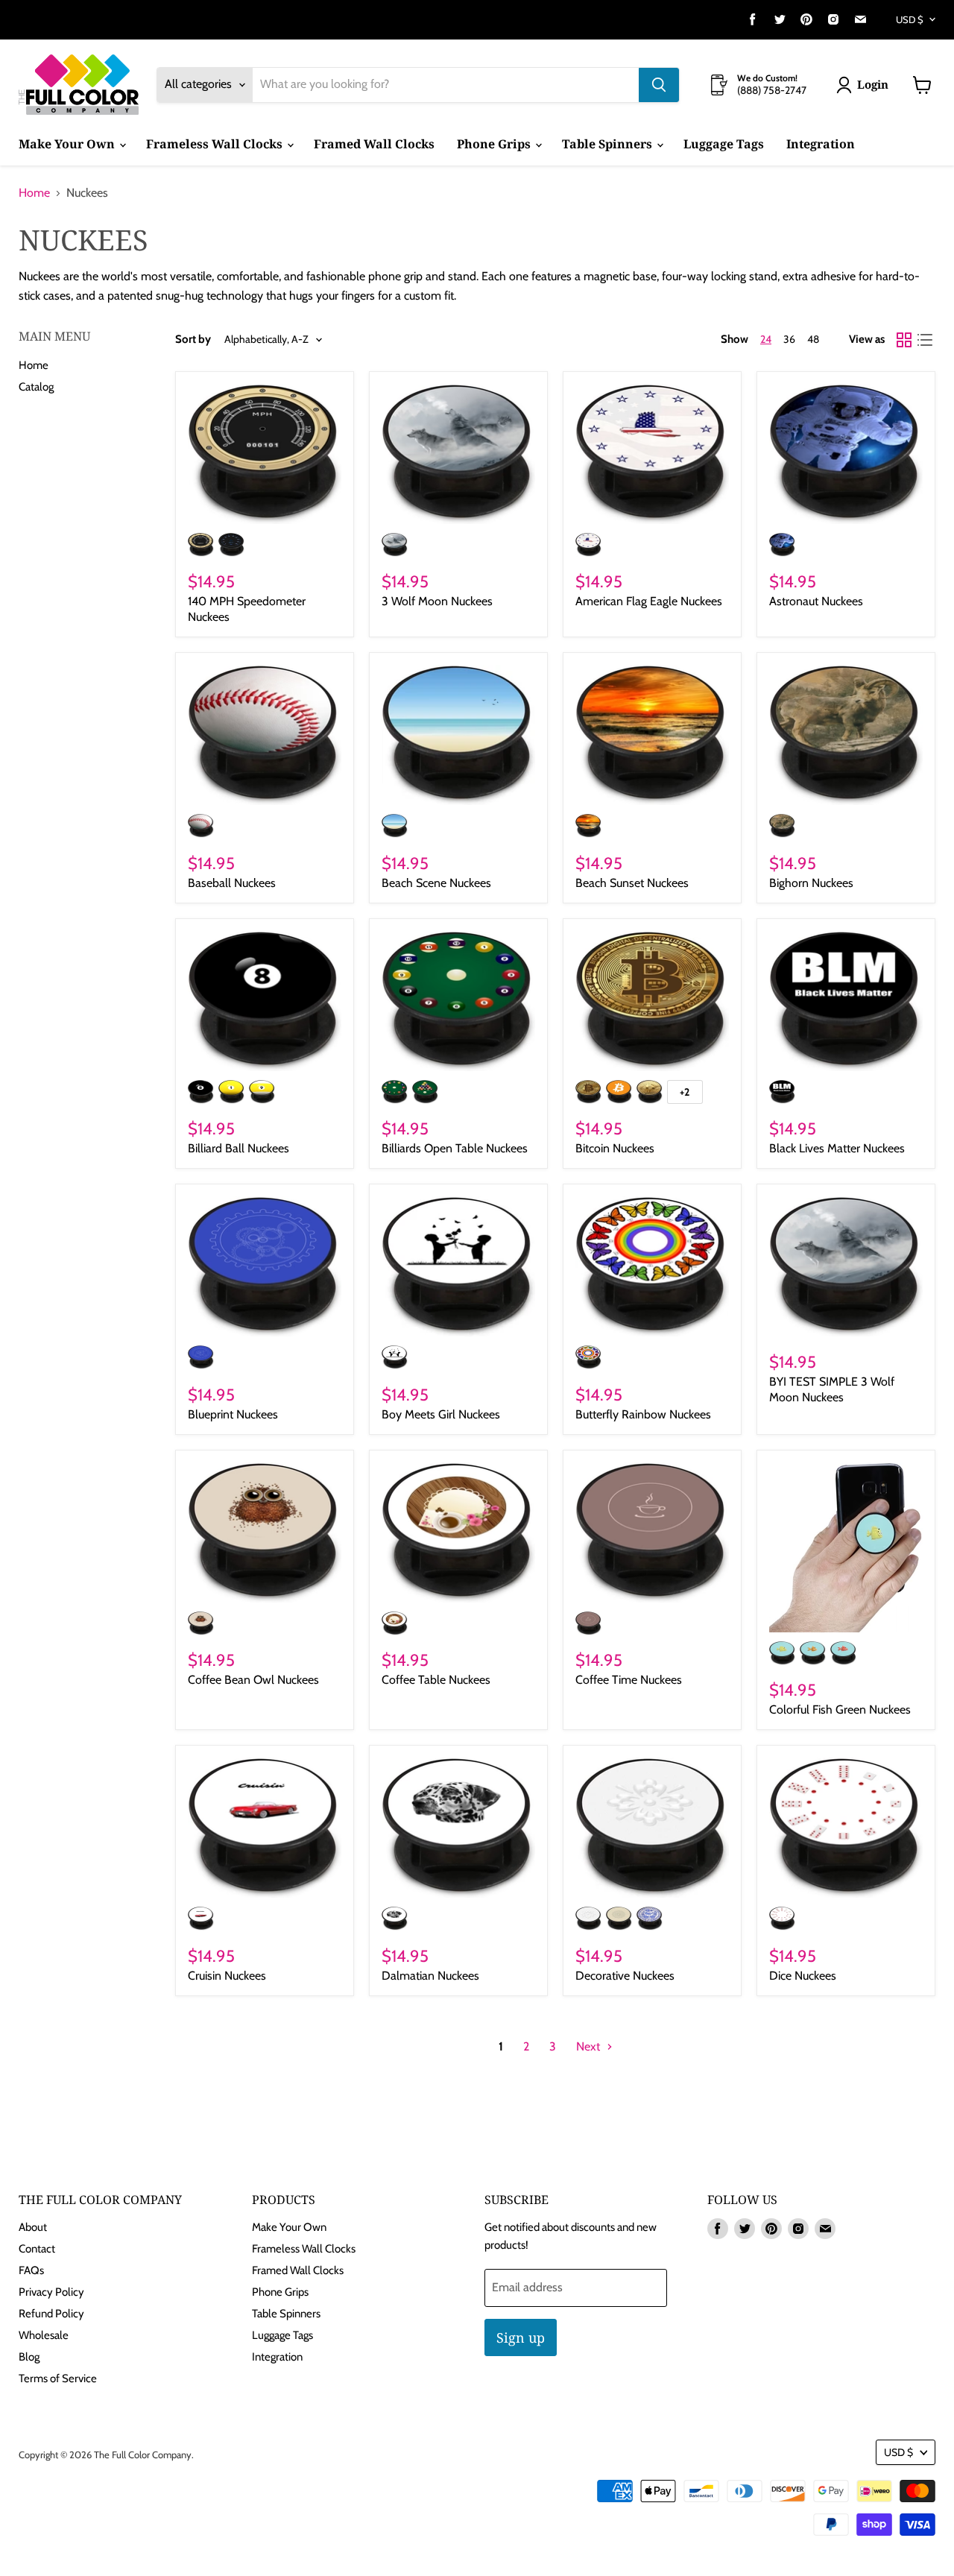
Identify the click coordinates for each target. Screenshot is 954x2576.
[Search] (659, 85)
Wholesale (44, 2335)
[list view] (925, 340)
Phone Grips (495, 144)
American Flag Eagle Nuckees (649, 601)
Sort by (193, 340)
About (33, 2227)
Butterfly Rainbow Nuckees (643, 1414)
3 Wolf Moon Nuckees (437, 601)
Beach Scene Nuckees (436, 883)
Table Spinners (609, 144)
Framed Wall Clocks (374, 144)
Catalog (36, 387)
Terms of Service (58, 2378)
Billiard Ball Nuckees (238, 1148)
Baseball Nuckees (232, 883)
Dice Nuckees (803, 1976)
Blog (29, 2357)
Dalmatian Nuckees (430, 1976)
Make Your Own (68, 144)
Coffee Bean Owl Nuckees (253, 1680)
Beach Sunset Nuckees (632, 883)
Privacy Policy (51, 2292)
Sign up (521, 2337)
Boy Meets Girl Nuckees (441, 1414)
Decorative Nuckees (625, 1976)
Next (590, 2046)
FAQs (31, 2270)
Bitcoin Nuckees (615, 1148)
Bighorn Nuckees (811, 883)
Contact (37, 2249)
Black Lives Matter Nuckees (837, 1148)
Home (34, 193)
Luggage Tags (724, 144)
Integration (821, 144)
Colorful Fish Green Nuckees (840, 1710)
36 (789, 339)
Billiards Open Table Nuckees (455, 1148)
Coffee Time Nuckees (629, 1680)
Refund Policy (51, 2314)
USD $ (910, 19)
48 (813, 339)
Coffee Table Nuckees (436, 1680)
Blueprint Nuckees (233, 1414)
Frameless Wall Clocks (216, 144)
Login (873, 84)
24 (766, 339)
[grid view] (904, 340)
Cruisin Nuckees (227, 1976)
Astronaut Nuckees (816, 601)
